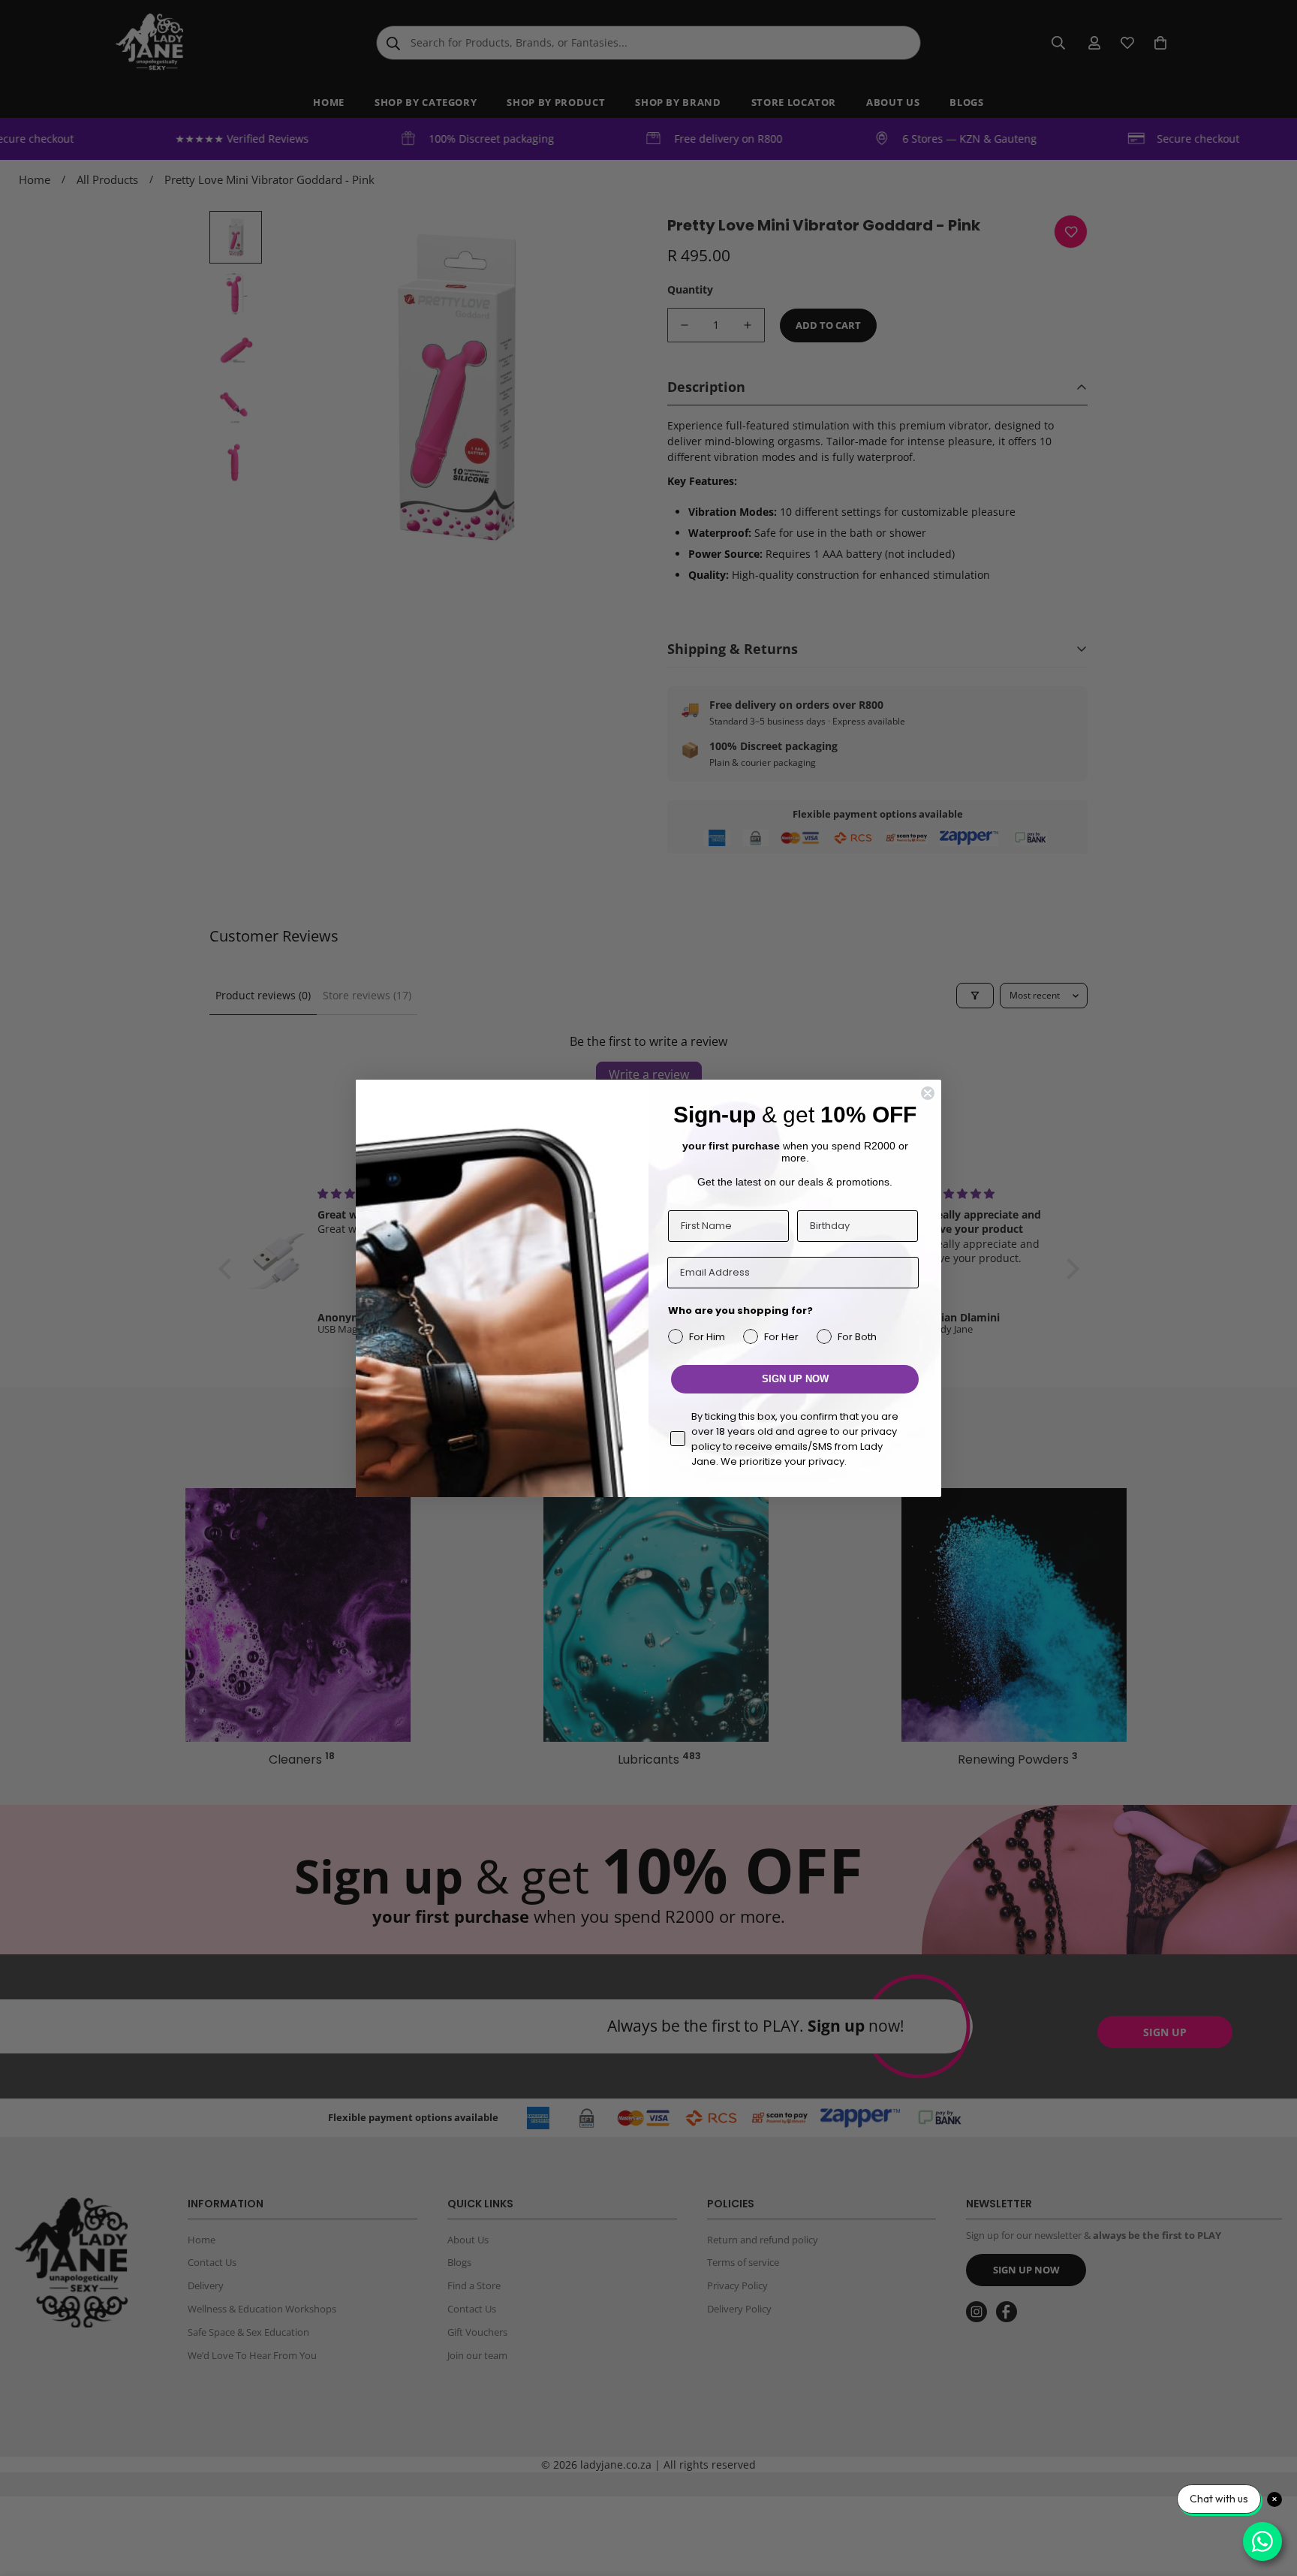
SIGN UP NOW (795, 1379)
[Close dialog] (928, 1093)
